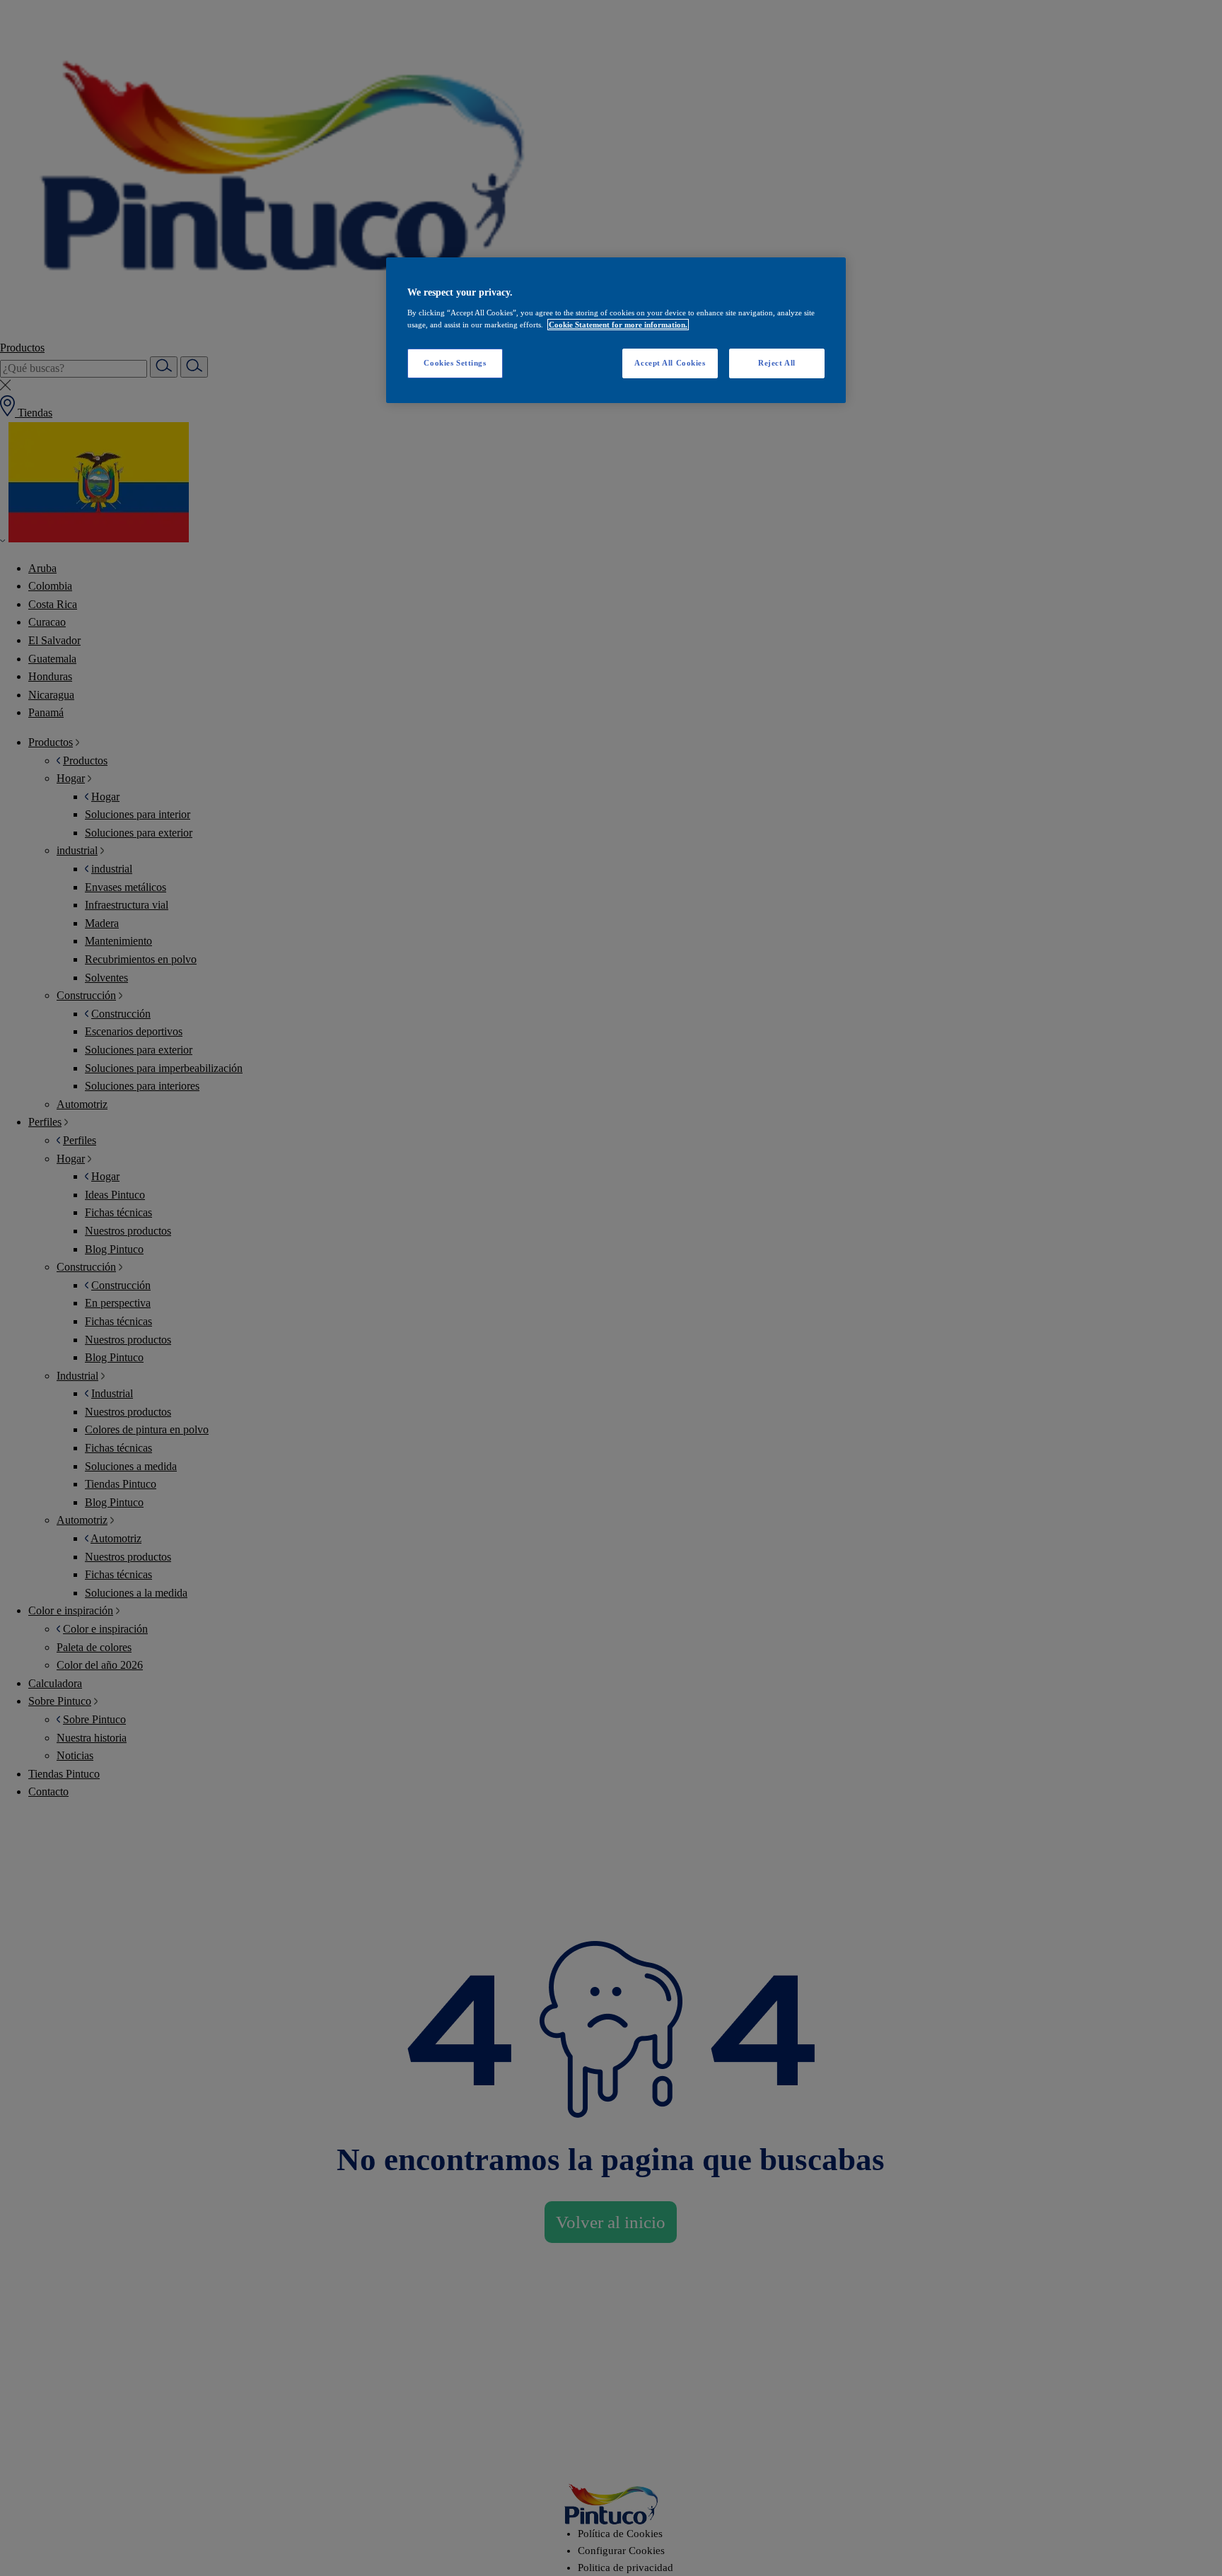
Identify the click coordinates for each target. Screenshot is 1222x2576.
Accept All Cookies (670, 363)
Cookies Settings (455, 363)
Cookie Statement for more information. (618, 325)
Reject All (777, 363)
